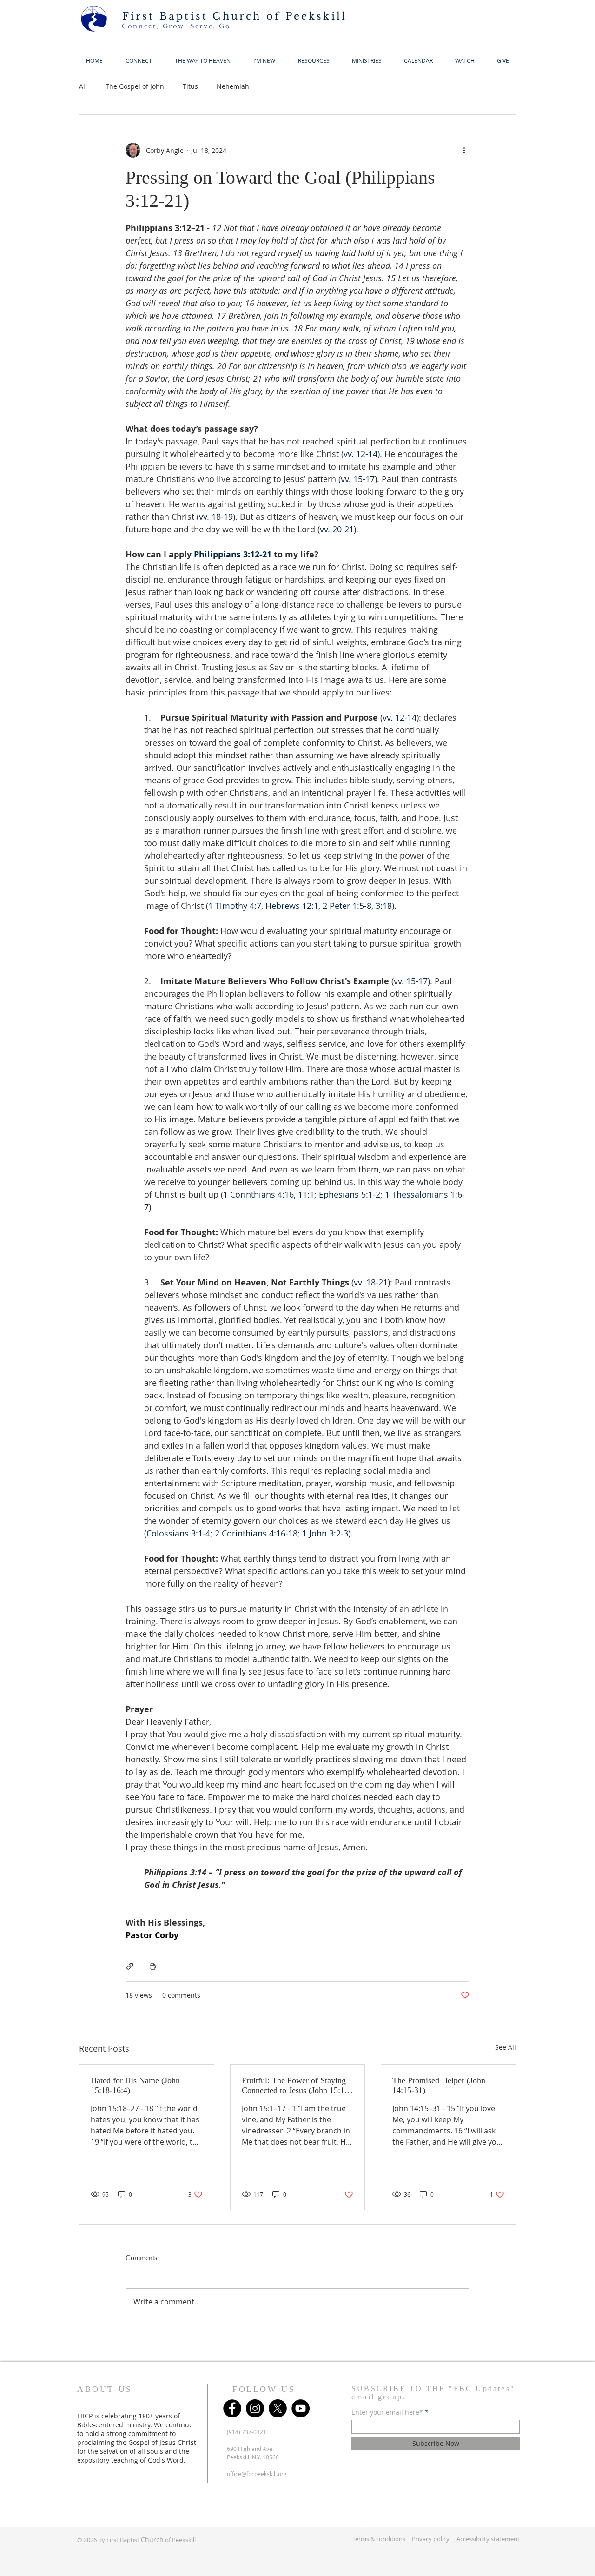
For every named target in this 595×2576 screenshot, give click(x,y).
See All (506, 2047)
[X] (278, 2408)
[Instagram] (255, 2408)
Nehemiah (233, 86)
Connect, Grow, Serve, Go (176, 26)
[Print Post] (153, 1966)
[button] (264, 61)
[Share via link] (130, 1966)
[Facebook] (232, 2408)
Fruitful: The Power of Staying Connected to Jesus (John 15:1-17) (294, 2086)
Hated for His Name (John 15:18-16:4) (135, 2085)
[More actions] (464, 150)
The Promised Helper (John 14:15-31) (439, 2085)
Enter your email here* (387, 2412)
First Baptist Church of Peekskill (235, 16)
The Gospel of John (135, 86)
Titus (190, 86)
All (83, 86)
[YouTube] (301, 2408)
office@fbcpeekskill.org (257, 2474)
